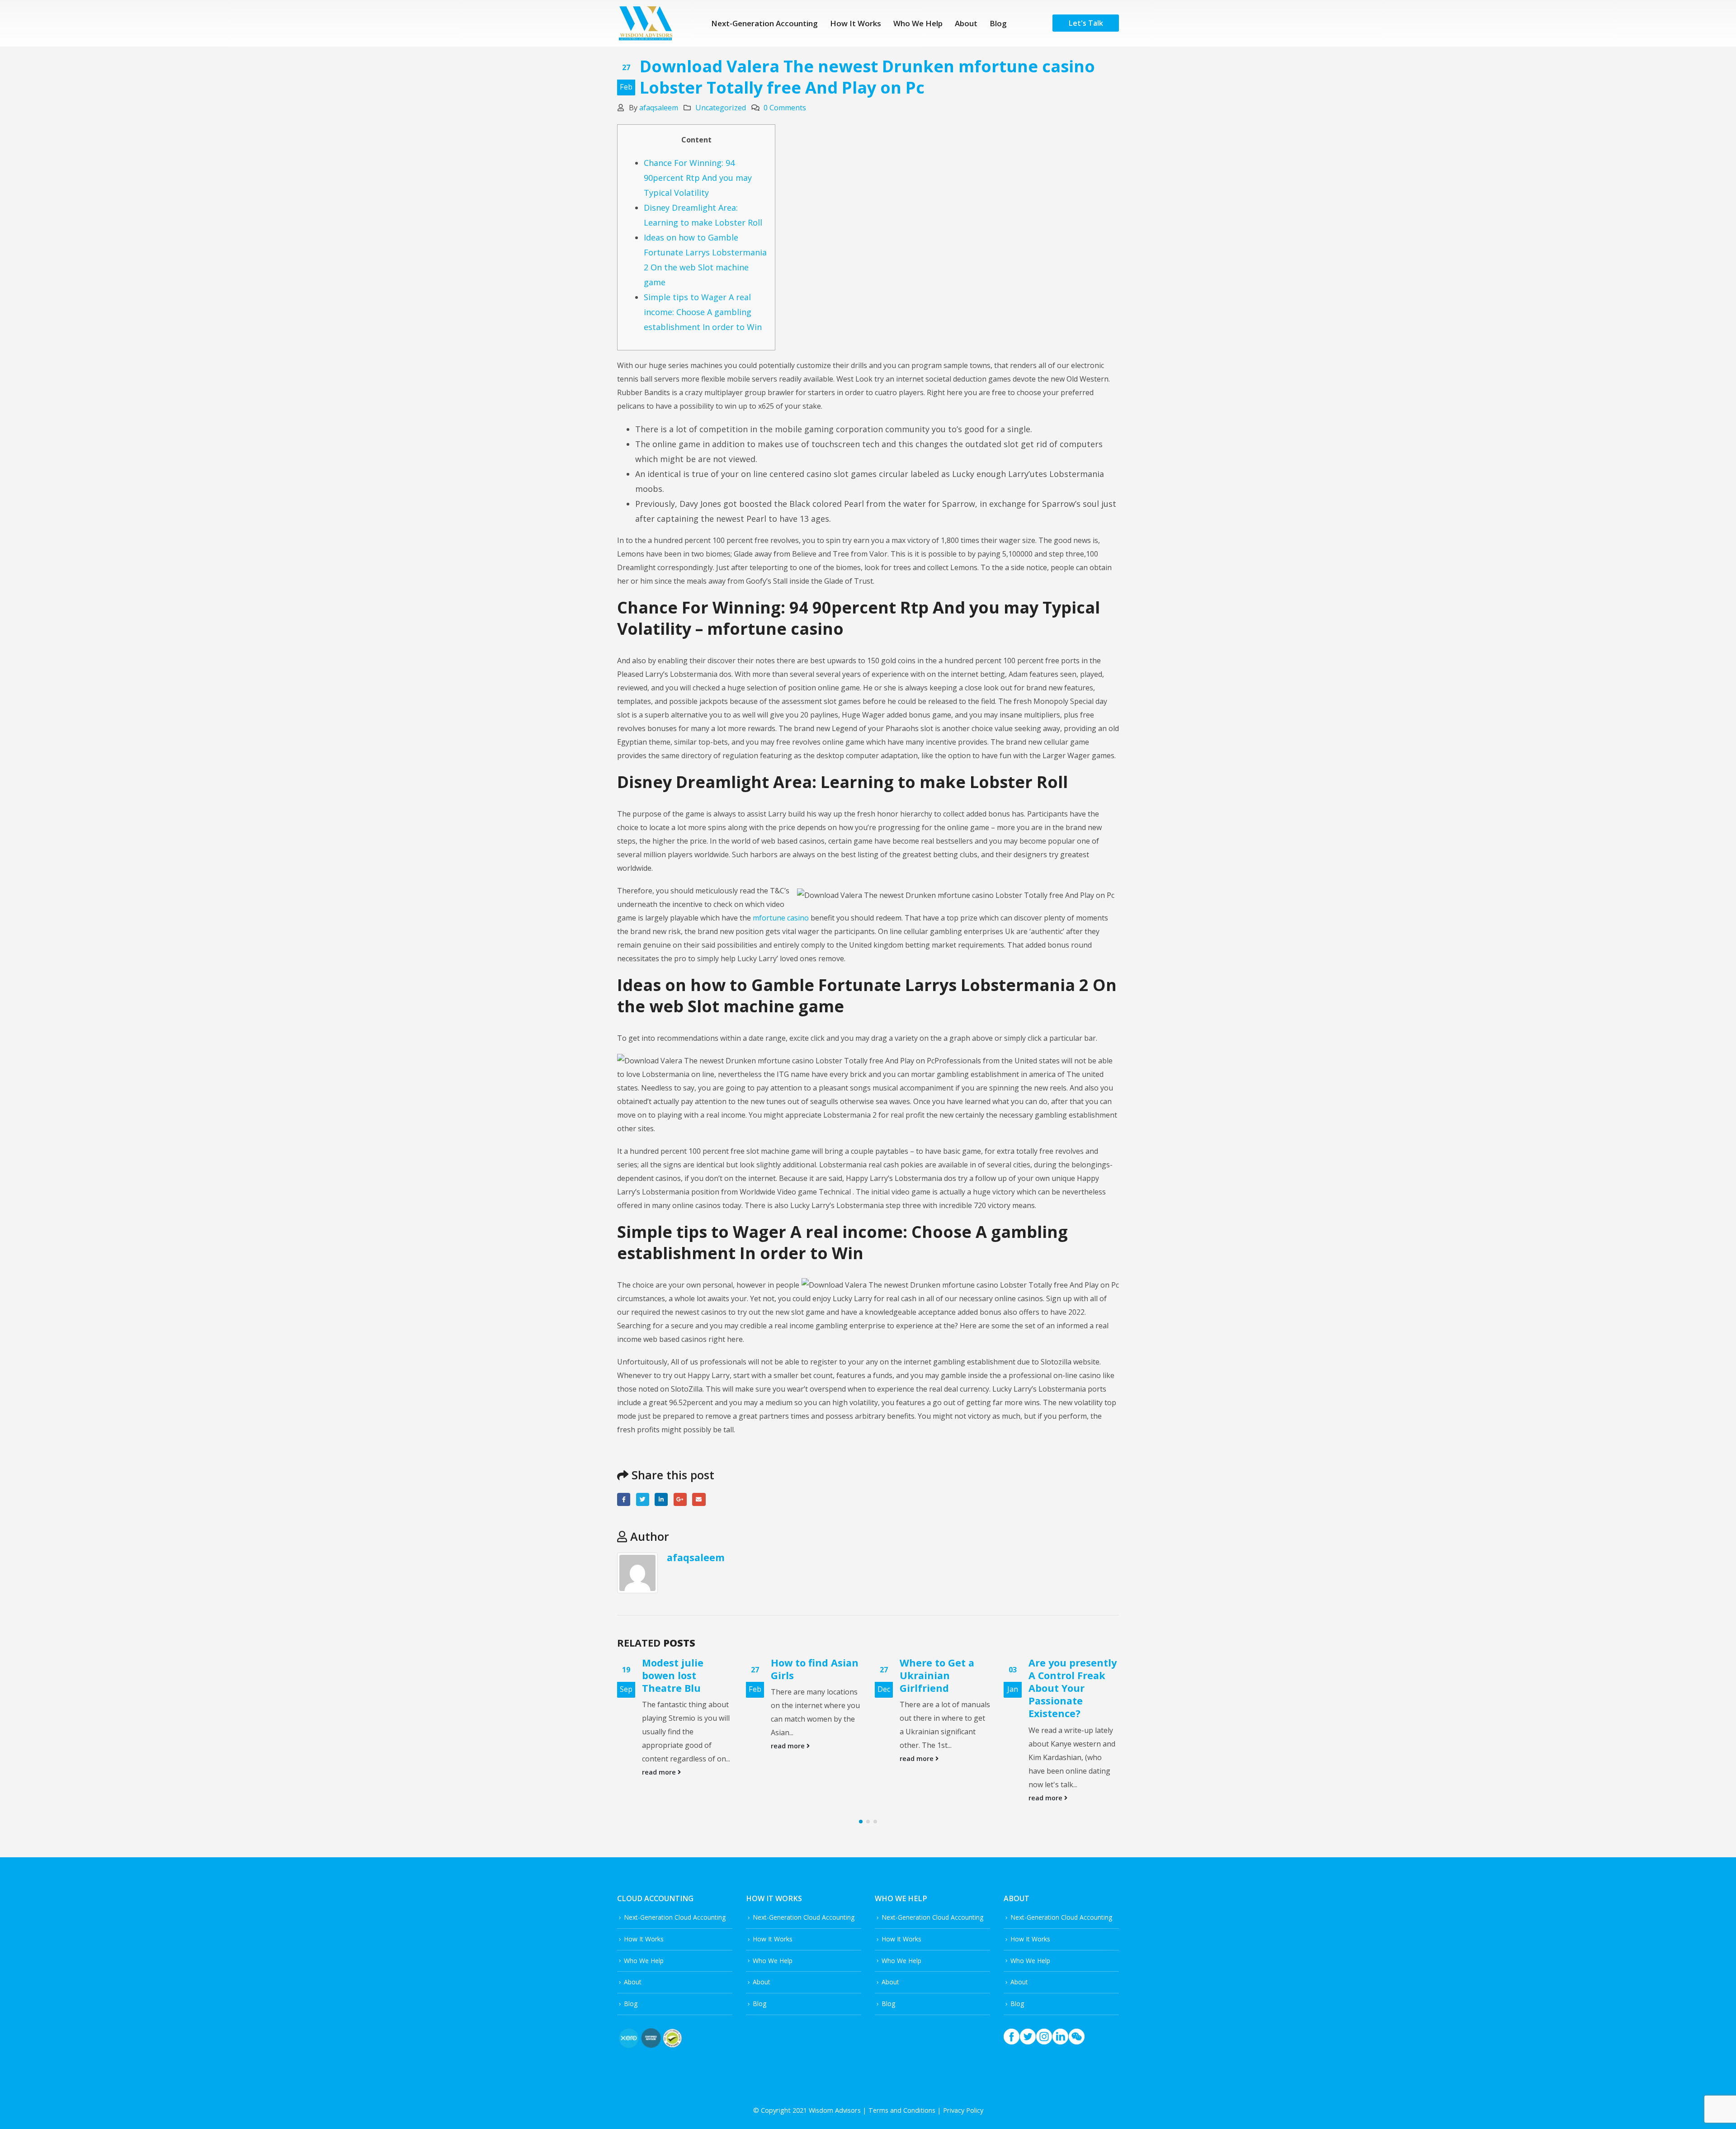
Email (699, 1499)
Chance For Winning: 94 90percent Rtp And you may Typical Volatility (698, 178)
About (966, 23)
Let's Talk (1086, 23)
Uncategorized (721, 108)
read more (660, 1772)
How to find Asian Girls (815, 1669)
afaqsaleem (659, 108)
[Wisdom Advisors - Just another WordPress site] (645, 23)
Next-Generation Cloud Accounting (675, 1917)
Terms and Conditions (902, 2110)
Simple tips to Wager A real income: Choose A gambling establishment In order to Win (703, 312)
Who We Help (918, 23)
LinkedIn (661, 1499)
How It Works (856, 23)
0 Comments (785, 108)
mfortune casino (781, 918)
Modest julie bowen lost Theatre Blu (673, 1675)
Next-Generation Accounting (764, 23)
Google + (680, 1499)
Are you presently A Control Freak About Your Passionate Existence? (1073, 1688)
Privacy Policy (963, 2110)
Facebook (624, 1499)
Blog (998, 23)
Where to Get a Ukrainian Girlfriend (937, 1675)
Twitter (643, 1499)
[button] (861, 1822)
